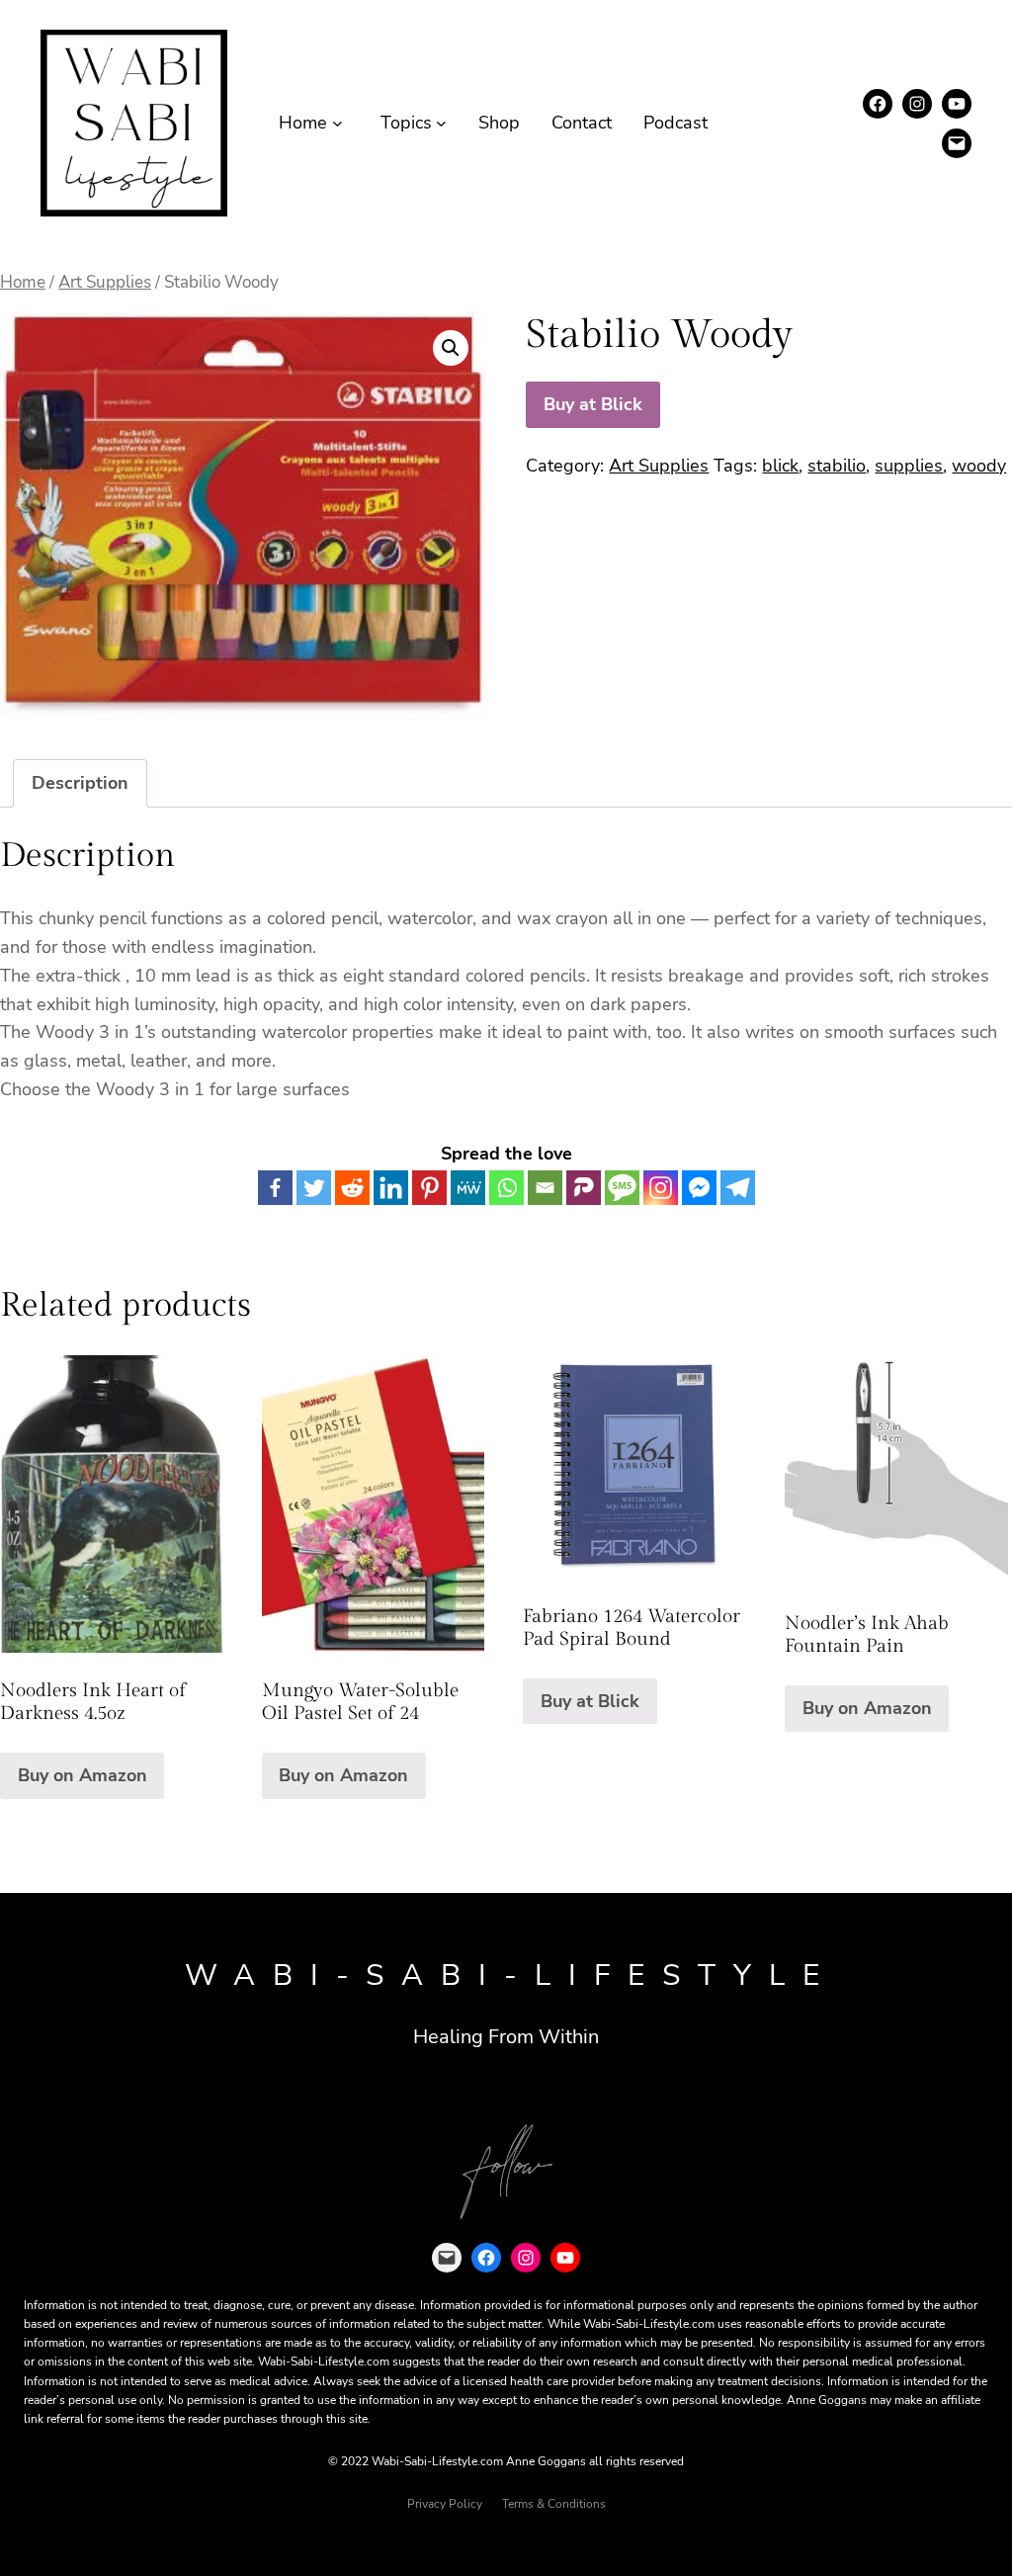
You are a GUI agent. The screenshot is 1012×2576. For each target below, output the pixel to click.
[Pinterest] (429, 1188)
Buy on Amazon (83, 1775)
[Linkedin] (391, 1188)
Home (23, 282)
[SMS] (622, 1188)
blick (780, 466)
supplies (909, 466)
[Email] (545, 1188)
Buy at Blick (593, 404)
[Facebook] (275, 1188)
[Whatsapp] (506, 1188)
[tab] (80, 783)
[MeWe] (468, 1188)
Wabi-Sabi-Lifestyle (511, 1975)
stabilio (837, 466)
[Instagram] (661, 1188)
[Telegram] (738, 1188)
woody (979, 466)
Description (80, 783)
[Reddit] (352, 1188)
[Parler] (584, 1188)
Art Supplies (105, 282)
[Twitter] (314, 1188)
